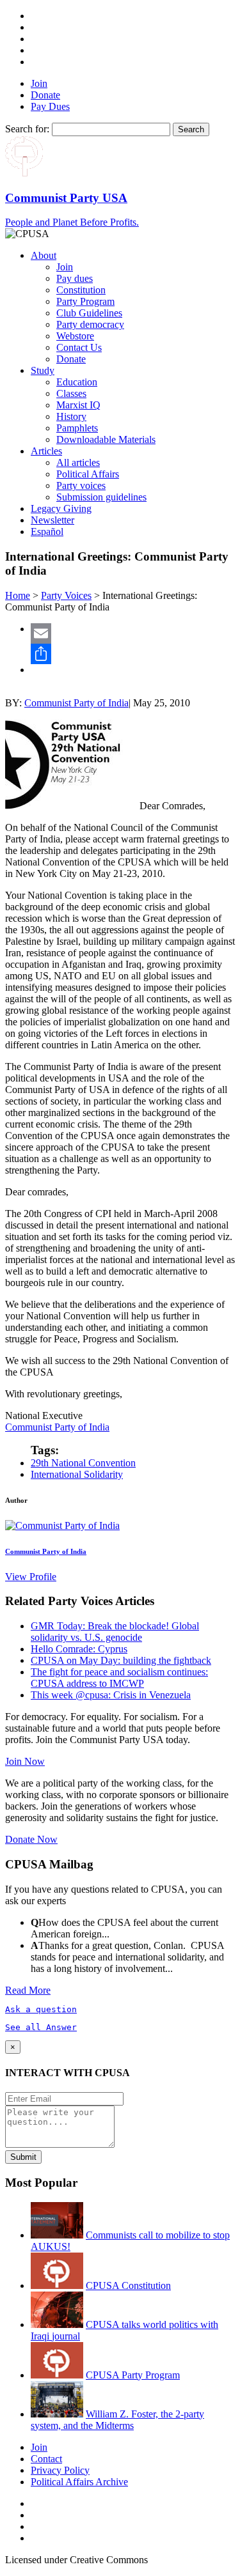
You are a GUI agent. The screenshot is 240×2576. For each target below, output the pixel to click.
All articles (78, 462)
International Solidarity (77, 1474)
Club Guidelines (89, 313)
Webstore (75, 336)
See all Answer (41, 2027)
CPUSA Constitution (128, 2285)
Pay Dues (50, 106)
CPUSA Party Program (133, 2375)
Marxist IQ (78, 405)
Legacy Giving (61, 508)
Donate (45, 95)
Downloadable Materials (106, 439)
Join (39, 83)
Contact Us (79, 347)
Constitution (81, 290)
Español (47, 531)
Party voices (81, 485)
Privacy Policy (60, 2470)
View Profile (31, 1577)
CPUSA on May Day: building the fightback (121, 1660)
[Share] (133, 654)
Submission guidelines (101, 497)
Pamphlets (77, 428)
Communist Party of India (76, 703)
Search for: (27, 129)
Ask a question (41, 2009)
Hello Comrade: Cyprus (79, 1649)
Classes (71, 393)
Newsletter (52, 520)
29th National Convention (83, 1463)
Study (43, 370)
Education (77, 382)
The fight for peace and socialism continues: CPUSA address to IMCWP (119, 1678)
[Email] (133, 633)
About (44, 255)
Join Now (25, 1761)
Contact (46, 2459)
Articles (46, 451)
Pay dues (75, 278)
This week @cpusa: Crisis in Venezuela (111, 1695)
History (71, 416)
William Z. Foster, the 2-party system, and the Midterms (117, 2420)
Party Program (85, 301)
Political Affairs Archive (79, 2482)
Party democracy (90, 324)
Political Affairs (88, 474)
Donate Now (31, 1839)
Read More (28, 1990)
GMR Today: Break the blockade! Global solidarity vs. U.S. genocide (115, 1632)
